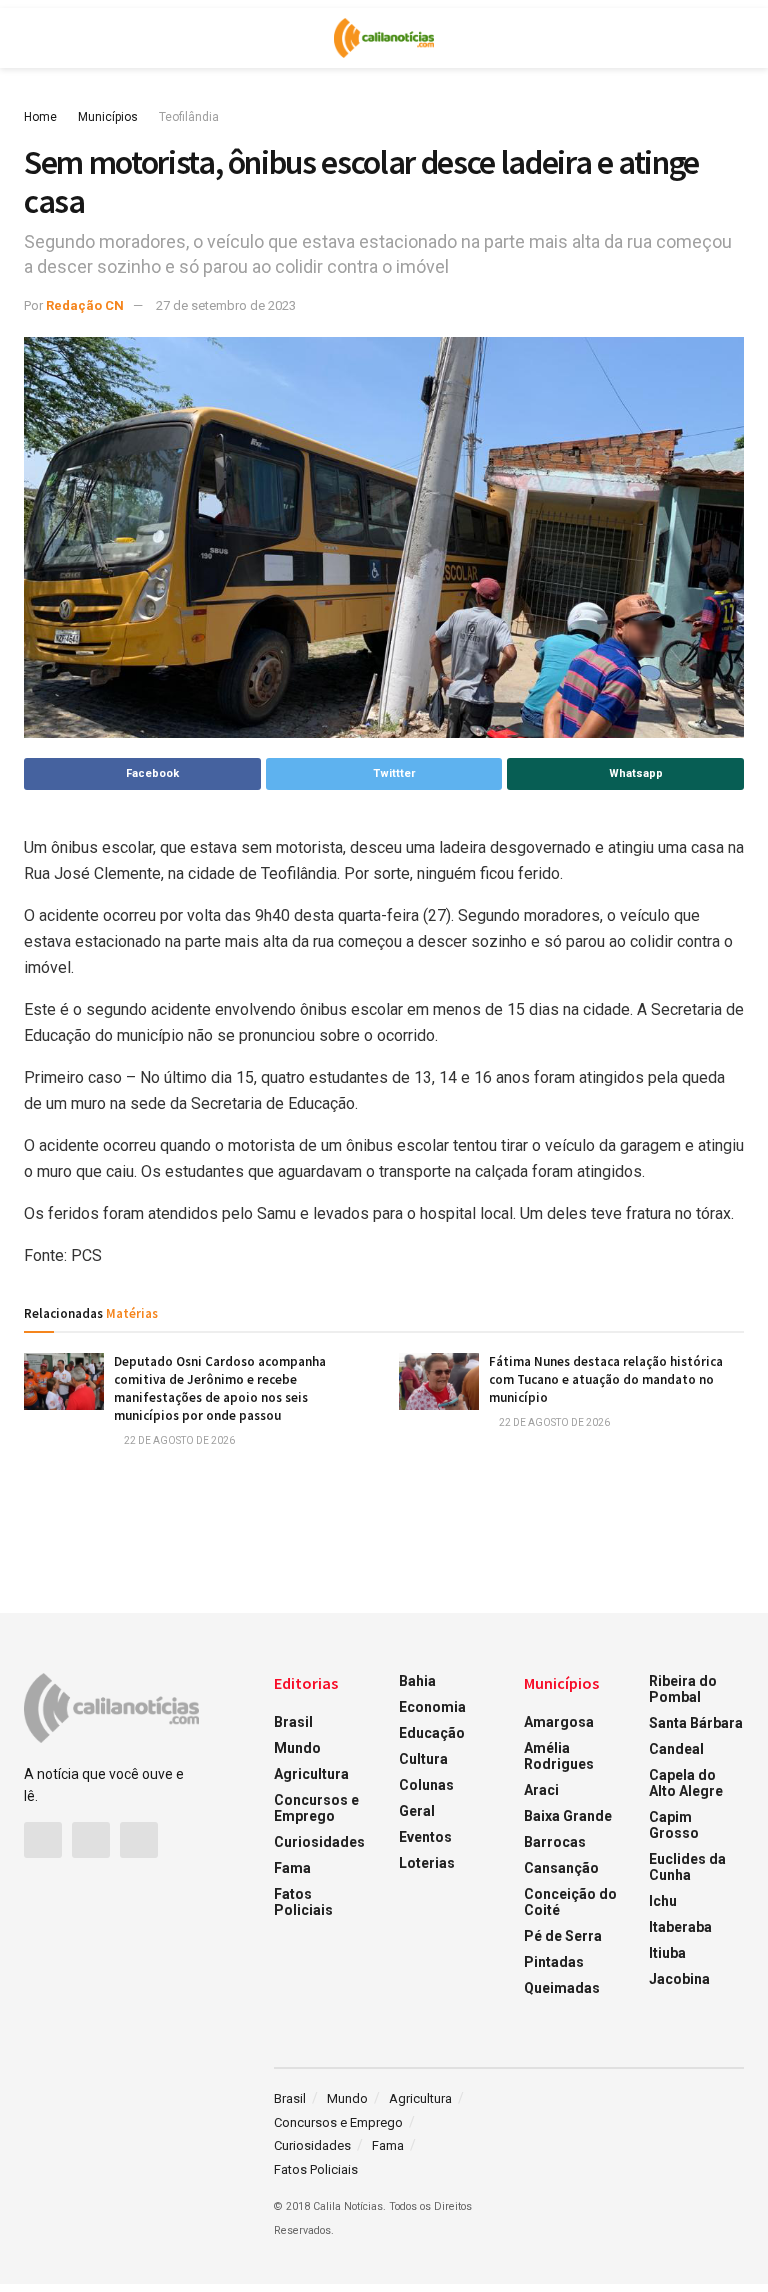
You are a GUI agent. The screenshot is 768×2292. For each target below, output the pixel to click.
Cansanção (561, 1868)
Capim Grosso (674, 1825)
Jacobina (679, 1979)
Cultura (423, 1759)
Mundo (297, 1748)
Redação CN (85, 305)
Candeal (676, 1749)
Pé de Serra (563, 1936)
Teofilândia (189, 117)
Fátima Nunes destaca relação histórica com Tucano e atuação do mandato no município (606, 1379)
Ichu (663, 1901)
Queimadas (562, 1988)
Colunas (426, 1785)
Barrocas (555, 1842)
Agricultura (311, 1774)
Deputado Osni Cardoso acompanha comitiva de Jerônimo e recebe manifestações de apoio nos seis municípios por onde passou (220, 1389)
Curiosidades (319, 1842)
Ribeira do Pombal (683, 1689)
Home (40, 117)
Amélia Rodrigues (559, 1756)
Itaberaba (680, 1927)
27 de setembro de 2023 (226, 305)
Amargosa (559, 1722)
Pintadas (554, 1962)
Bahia (417, 1681)
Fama (292, 1868)
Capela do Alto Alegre (686, 1783)
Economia (432, 1707)
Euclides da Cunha (687, 1867)
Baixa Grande (568, 1816)
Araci (541, 1790)
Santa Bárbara (696, 1723)
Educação (432, 1733)
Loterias (427, 1863)
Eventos (425, 1837)
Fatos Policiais (303, 1902)
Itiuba (667, 1953)
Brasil (293, 1722)
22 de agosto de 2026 (178, 1440)
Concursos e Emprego (316, 1808)
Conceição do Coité (570, 1902)
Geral (417, 1811)
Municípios (108, 117)
